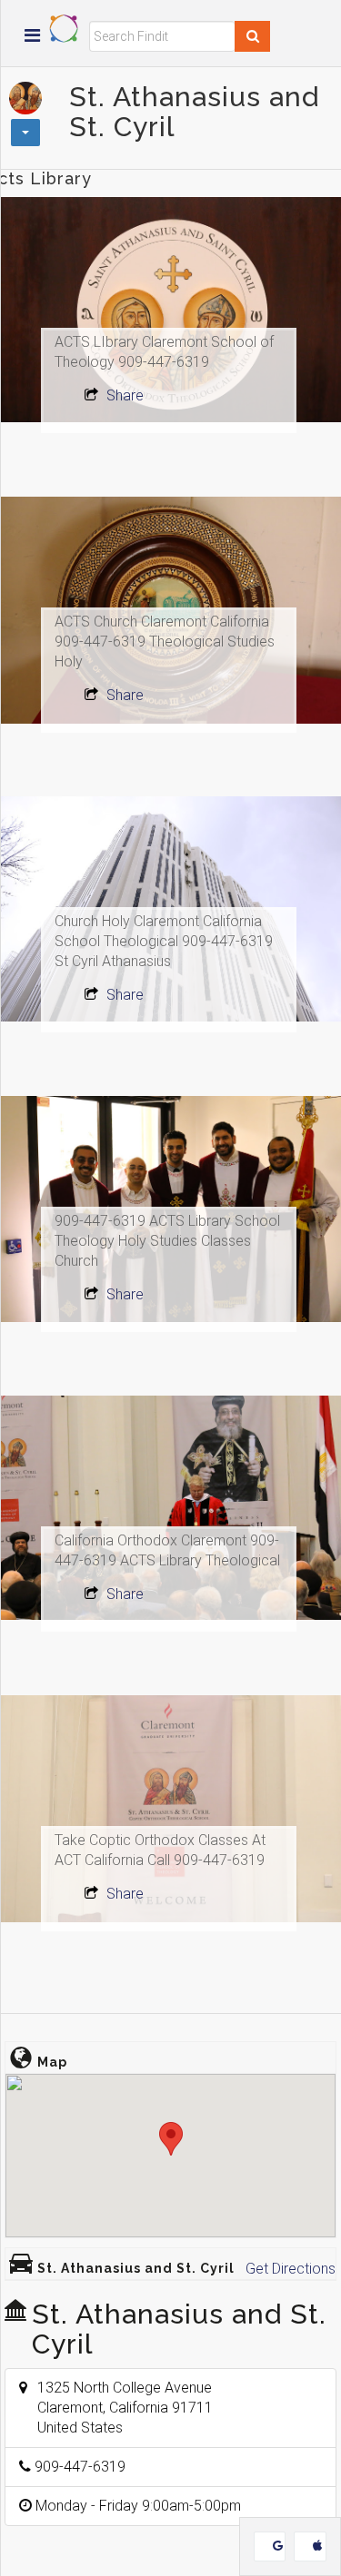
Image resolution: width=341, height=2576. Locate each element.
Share (123, 395)
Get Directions (291, 2269)
